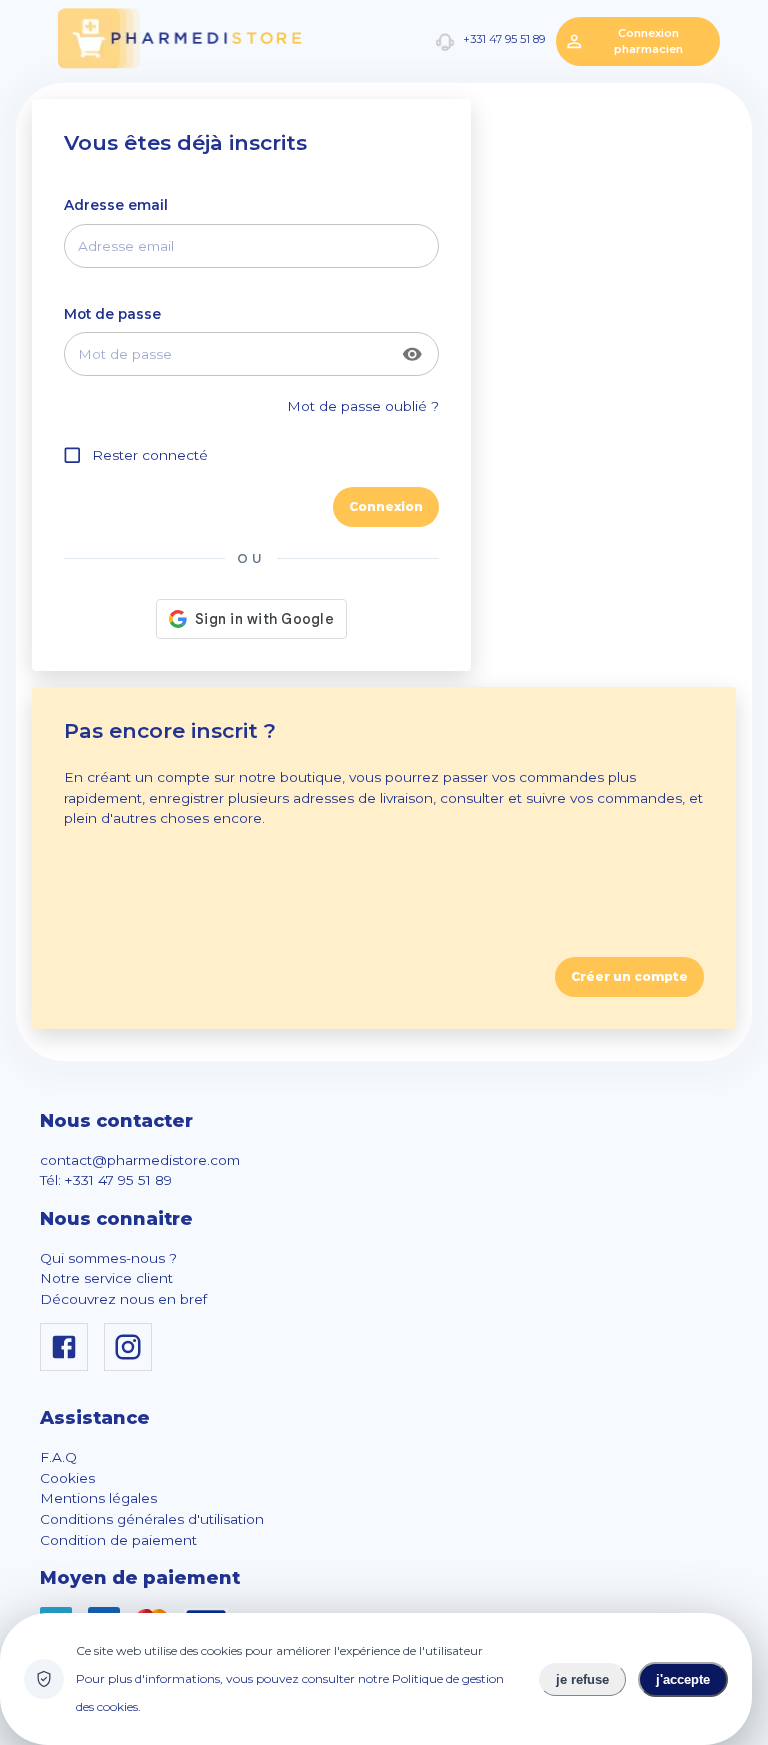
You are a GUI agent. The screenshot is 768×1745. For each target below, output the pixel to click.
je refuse (582, 1679)
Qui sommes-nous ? (108, 1258)
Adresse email (116, 205)
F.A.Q (58, 1457)
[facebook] (68, 1366)
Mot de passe (112, 314)
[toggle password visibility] (412, 354)
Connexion (386, 506)
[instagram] (132, 1366)
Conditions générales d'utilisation (152, 1519)
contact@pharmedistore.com (140, 1160)
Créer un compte (629, 976)
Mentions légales (98, 1498)
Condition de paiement (118, 1540)
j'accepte (683, 1679)
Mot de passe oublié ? (363, 406)
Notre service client (106, 1278)
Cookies (67, 1478)
